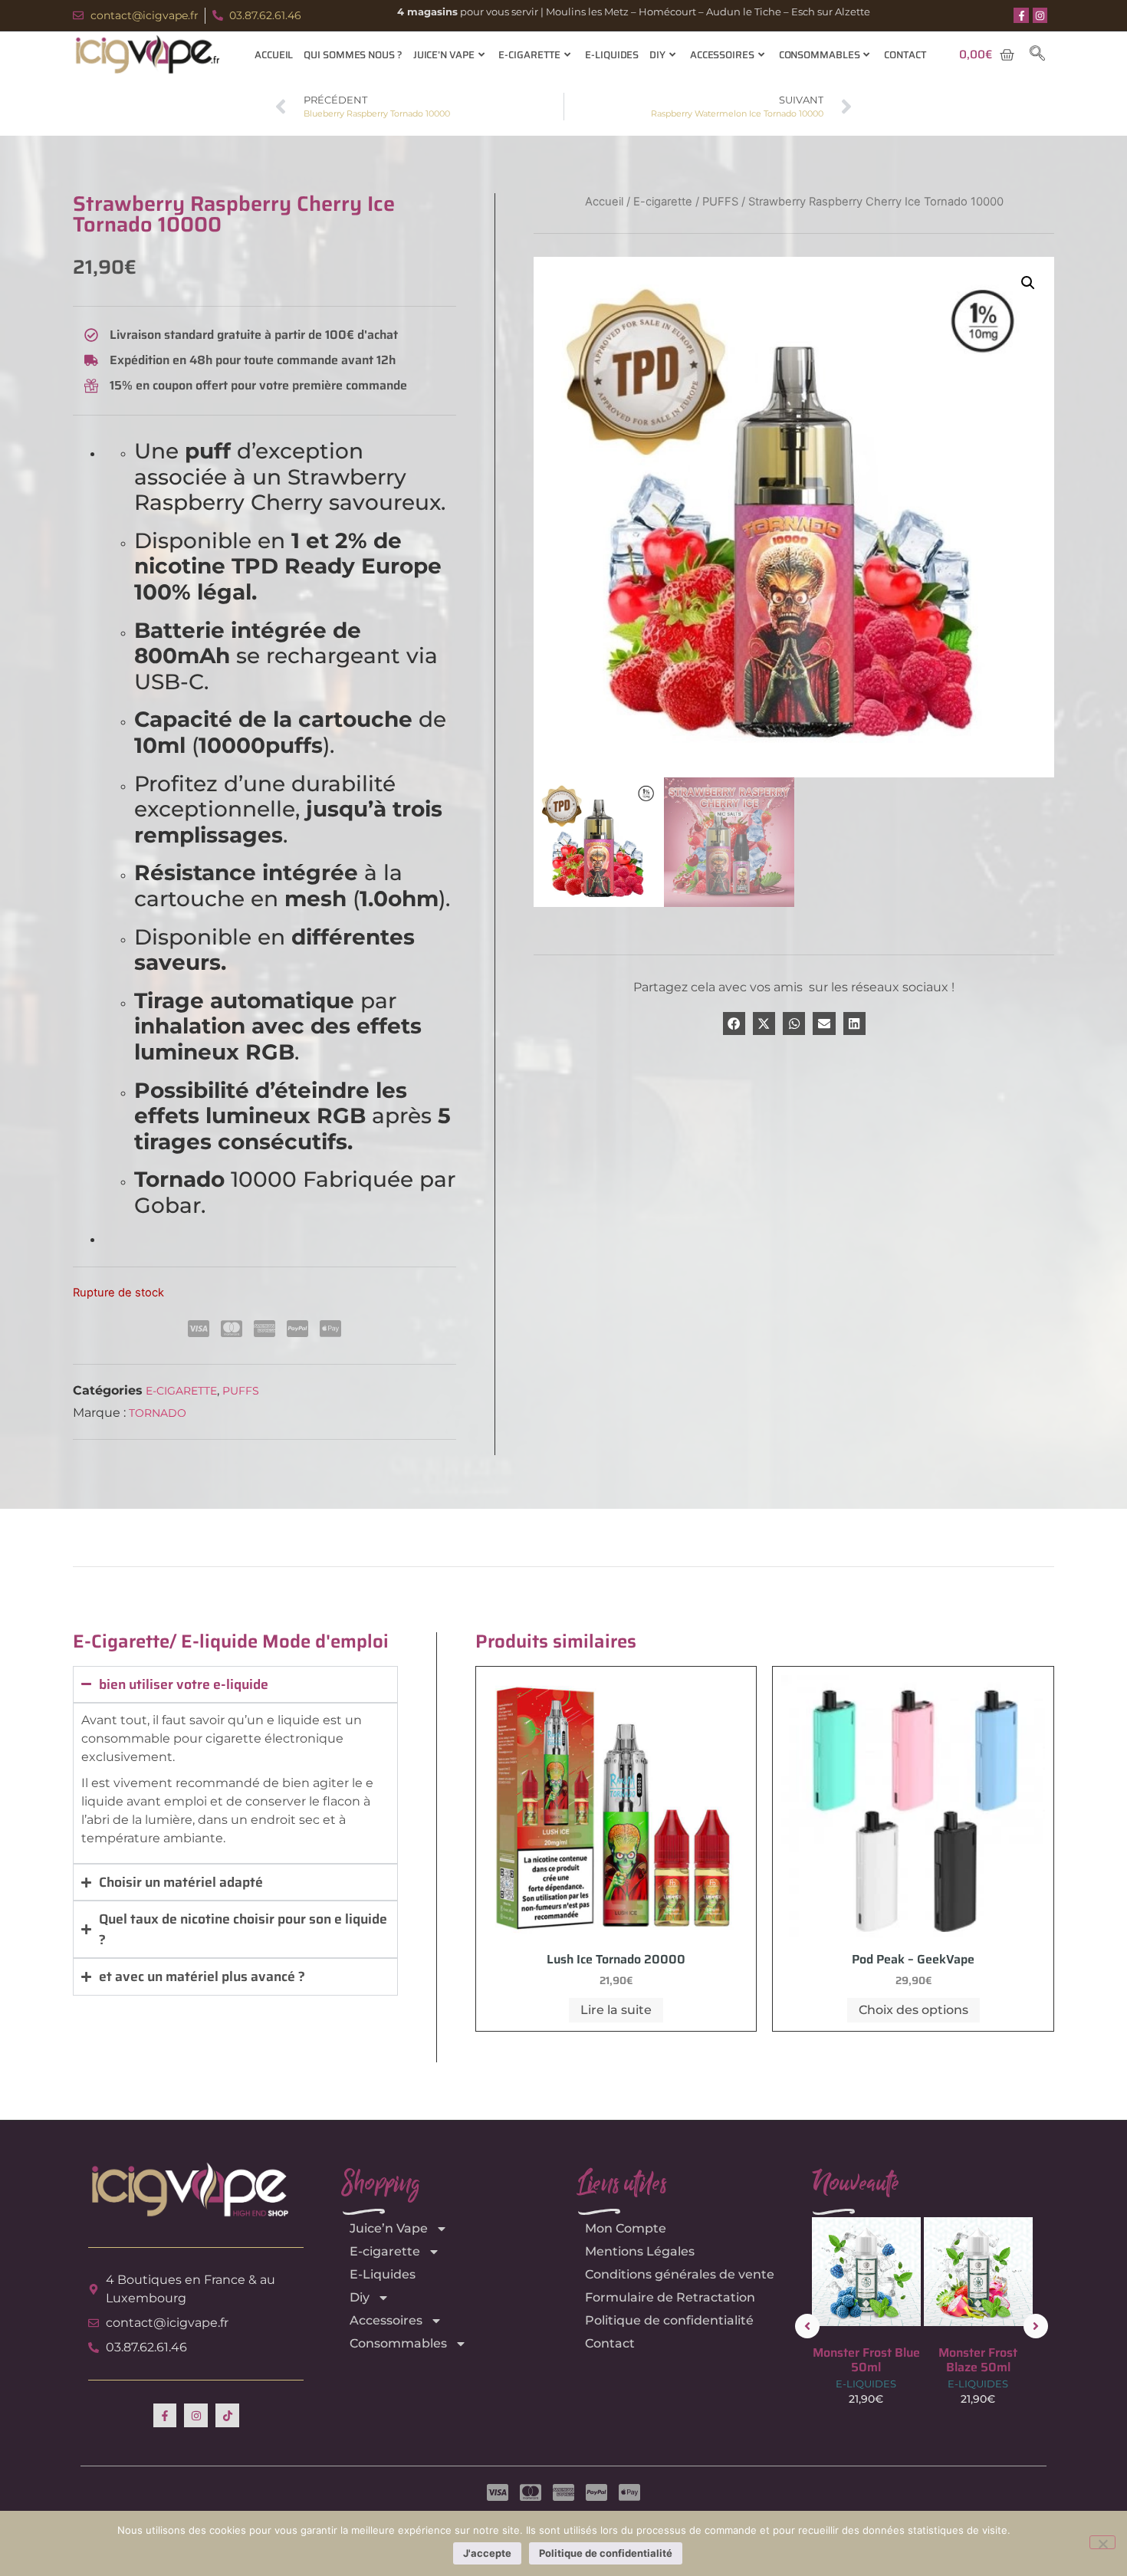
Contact (905, 55)
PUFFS (241, 1391)
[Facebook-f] (1021, 15)
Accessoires (722, 55)
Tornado (158, 1413)
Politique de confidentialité (669, 2320)
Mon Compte (626, 2228)
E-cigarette (529, 55)
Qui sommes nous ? (353, 55)
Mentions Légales (640, 2251)
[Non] (1102, 2542)
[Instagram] (1040, 15)
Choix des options (913, 2010)
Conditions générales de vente (680, 2274)
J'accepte (487, 2553)
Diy (657, 55)
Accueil (274, 55)
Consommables (820, 55)
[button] (1037, 54)
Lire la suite (616, 2010)
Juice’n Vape (444, 55)
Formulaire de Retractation (670, 2297)
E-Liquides (612, 55)
